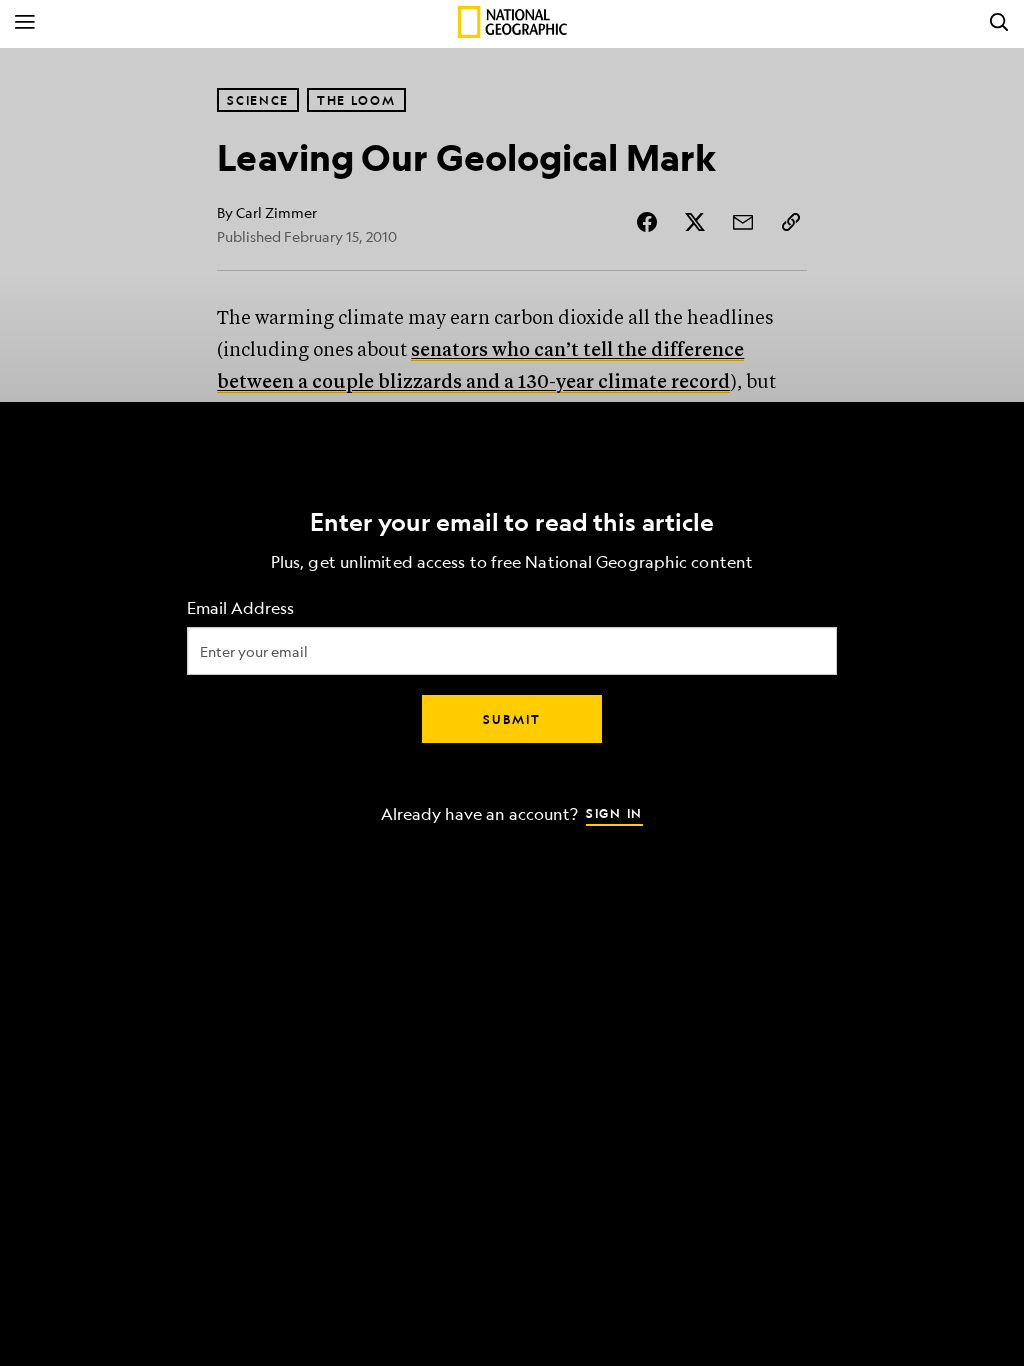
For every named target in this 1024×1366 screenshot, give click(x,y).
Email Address (240, 608)
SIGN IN (614, 813)
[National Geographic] (512, 22)
